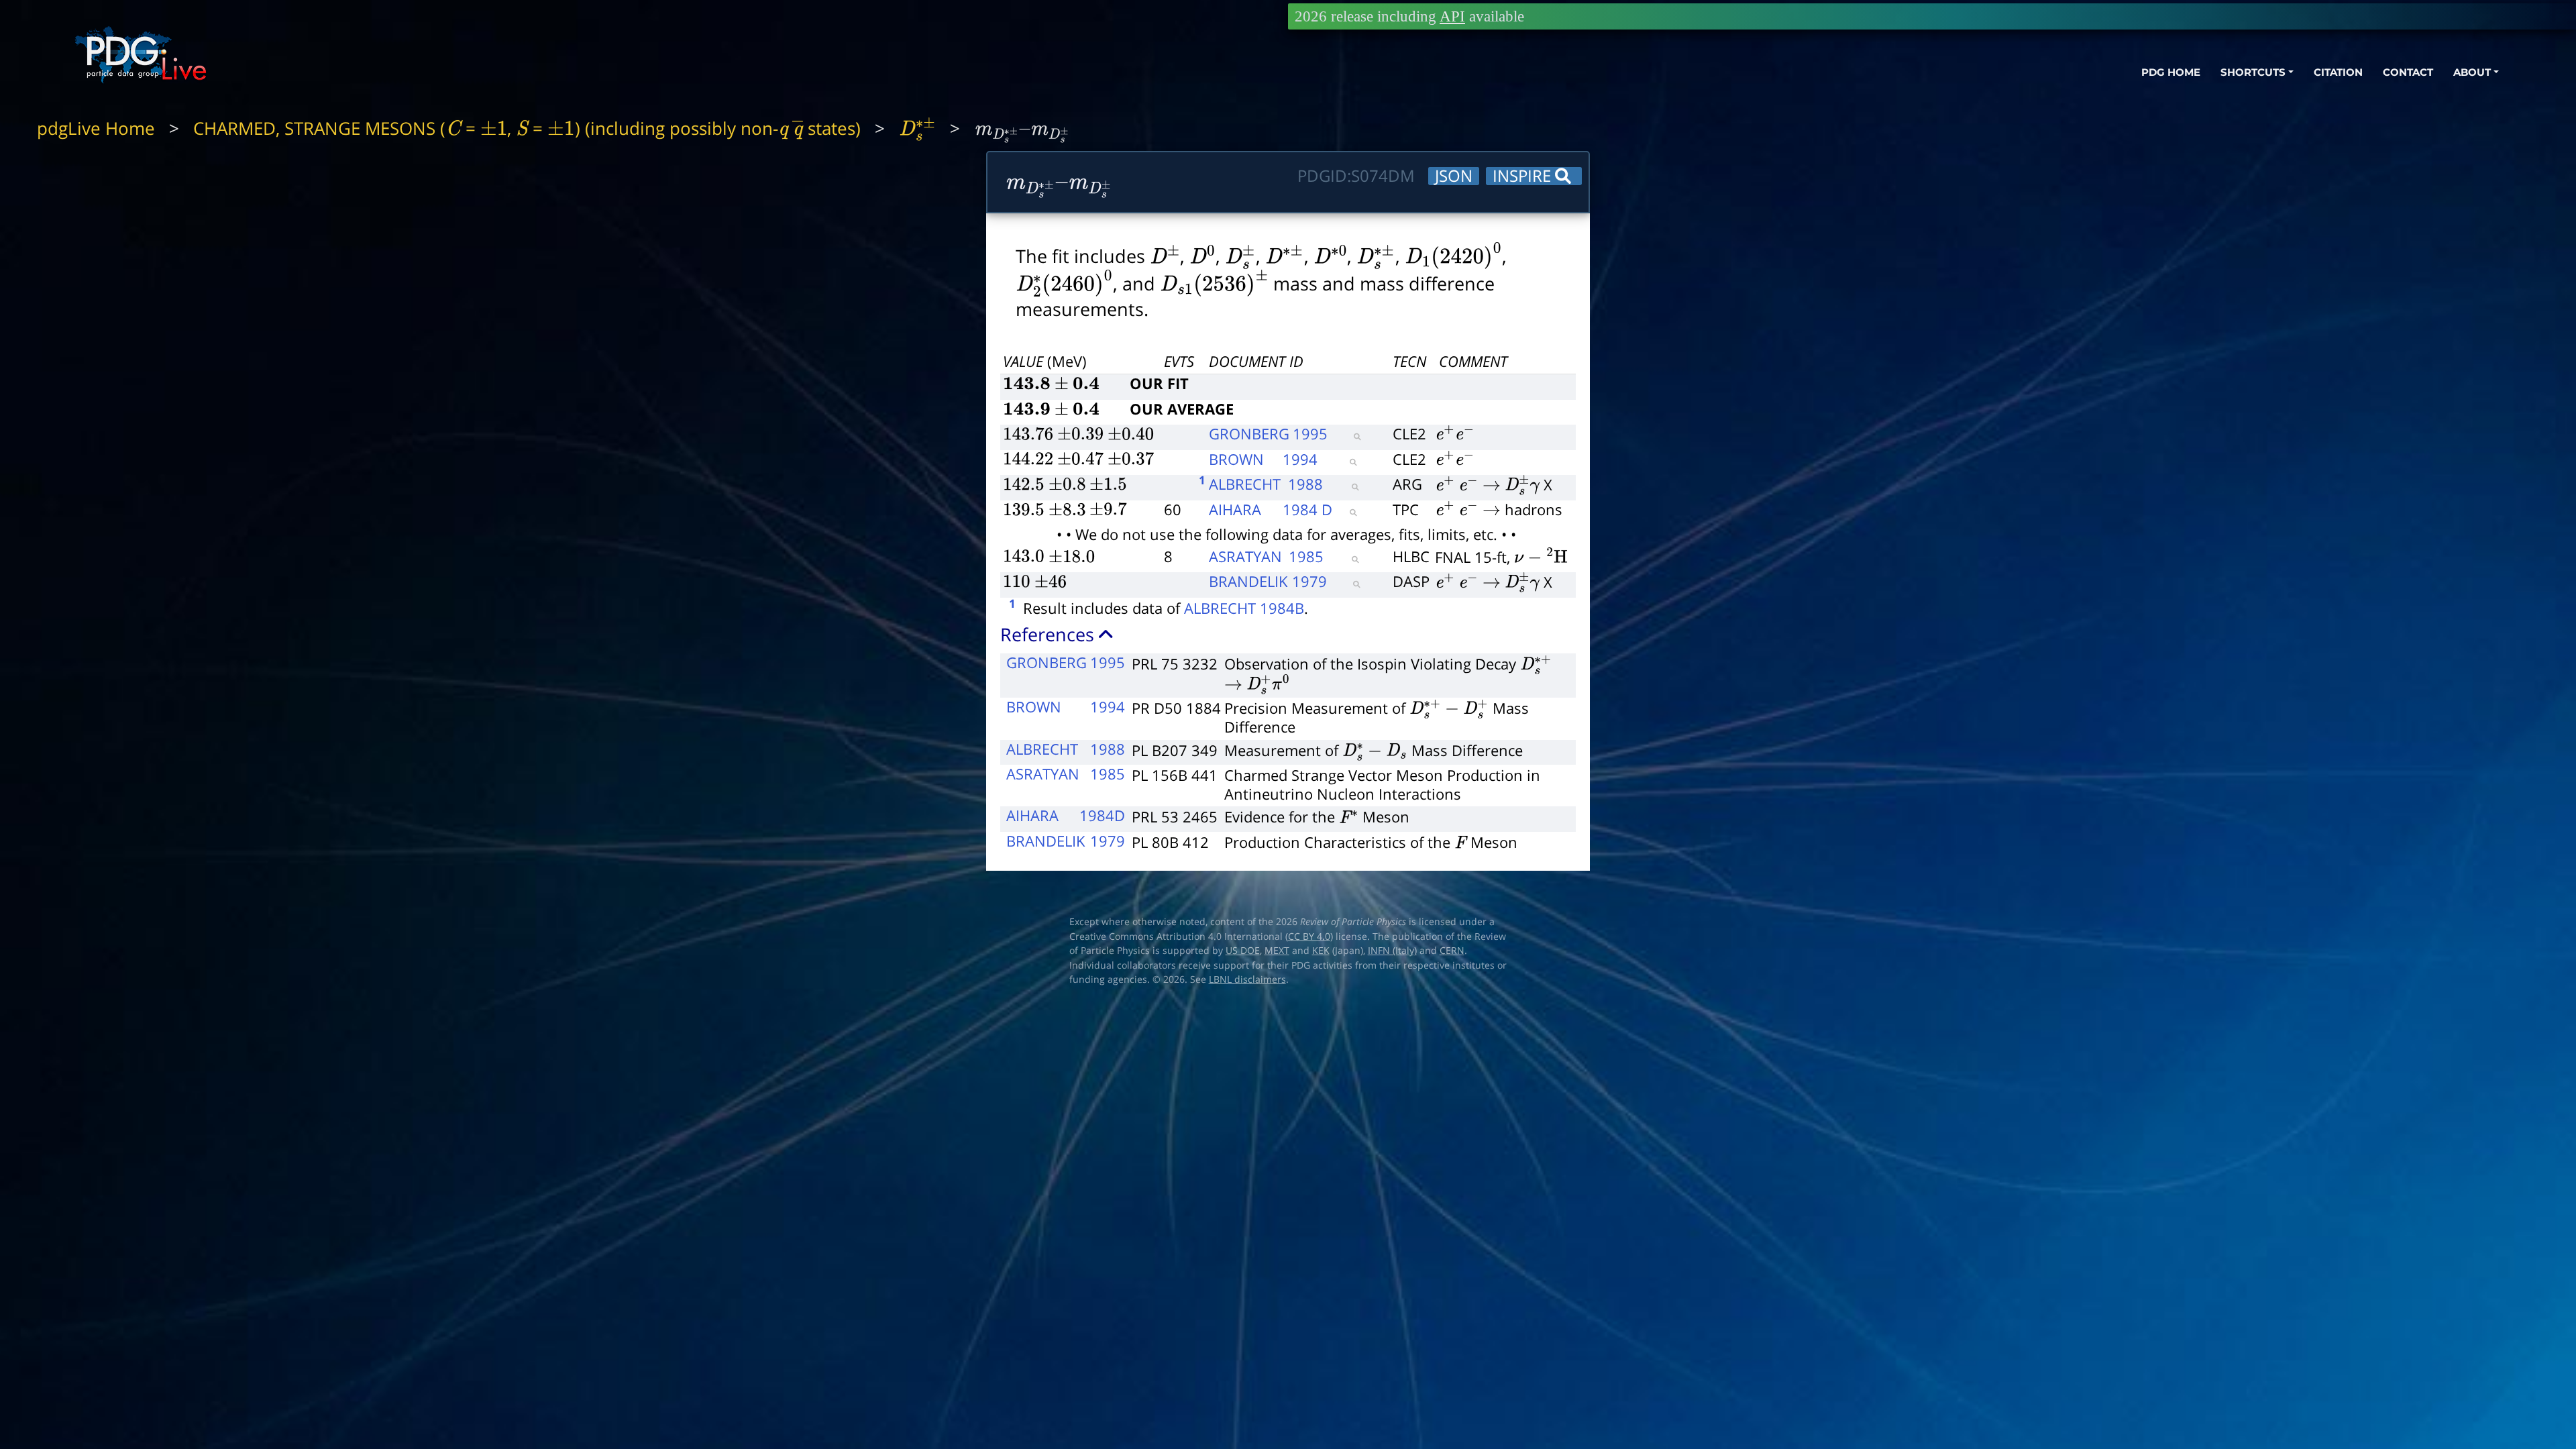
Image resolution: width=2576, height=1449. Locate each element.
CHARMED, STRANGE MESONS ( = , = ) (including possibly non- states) (527, 128)
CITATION (2338, 72)
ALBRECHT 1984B (1244, 608)
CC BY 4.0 (1309, 936)
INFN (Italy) (1392, 951)
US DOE (1243, 951)
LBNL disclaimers (1247, 979)
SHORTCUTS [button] (2253, 72)
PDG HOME (2171, 72)
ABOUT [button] (2472, 72)
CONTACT (2408, 72)
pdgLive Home (96, 128)
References (1050, 634)
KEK (1321, 951)
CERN (1452, 951)
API (1452, 16)
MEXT (1277, 951)
